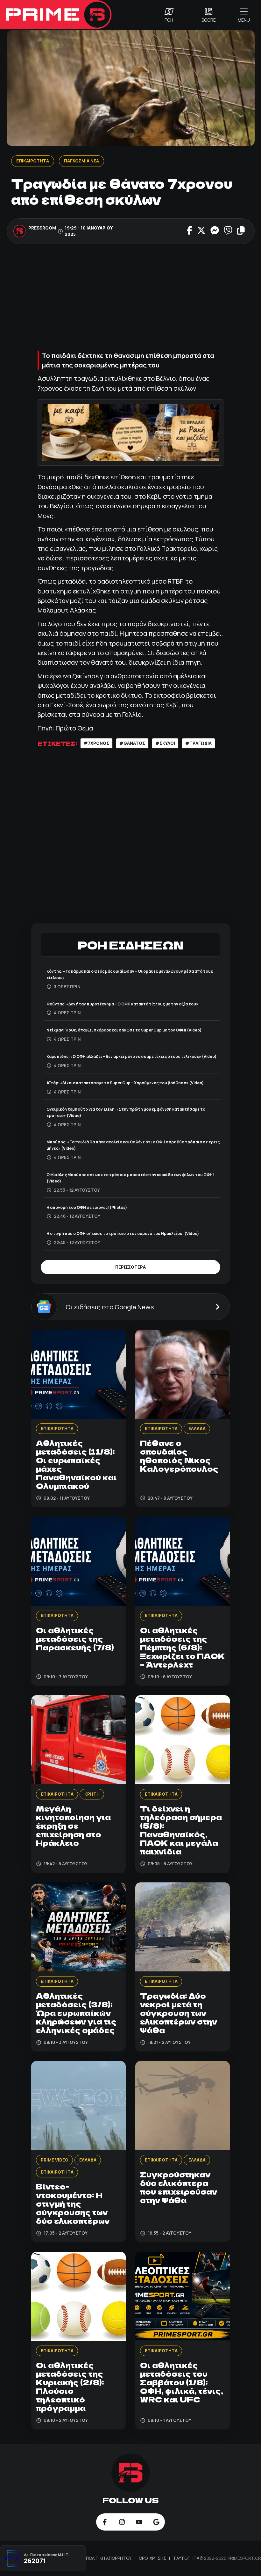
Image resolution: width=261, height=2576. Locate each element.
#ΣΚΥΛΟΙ (165, 743)
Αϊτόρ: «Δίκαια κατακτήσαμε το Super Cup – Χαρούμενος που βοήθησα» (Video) (125, 1083)
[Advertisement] (130, 298)
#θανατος (132, 743)
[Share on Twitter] (201, 231)
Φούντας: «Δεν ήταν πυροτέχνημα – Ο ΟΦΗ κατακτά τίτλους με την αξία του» (122, 1004)
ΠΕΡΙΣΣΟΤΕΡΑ (130, 1267)
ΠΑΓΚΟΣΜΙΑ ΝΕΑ (81, 161)
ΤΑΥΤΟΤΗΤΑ (186, 2558)
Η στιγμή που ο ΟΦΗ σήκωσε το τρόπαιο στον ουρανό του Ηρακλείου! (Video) (123, 1233)
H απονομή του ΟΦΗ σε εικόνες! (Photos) (87, 1207)
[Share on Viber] (228, 231)
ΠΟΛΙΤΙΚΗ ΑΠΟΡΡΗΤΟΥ (109, 2558)
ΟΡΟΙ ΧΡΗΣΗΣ (153, 2558)
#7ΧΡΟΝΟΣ (96, 743)
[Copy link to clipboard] (241, 231)
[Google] (156, 2522)
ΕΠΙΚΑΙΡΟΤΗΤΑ (32, 161)
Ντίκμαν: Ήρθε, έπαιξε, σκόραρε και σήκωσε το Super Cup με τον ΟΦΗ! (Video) (124, 1030)
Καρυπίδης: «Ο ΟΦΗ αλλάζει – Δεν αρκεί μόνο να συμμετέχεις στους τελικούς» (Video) (131, 1056)
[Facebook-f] (105, 2522)
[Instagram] (122, 2522)
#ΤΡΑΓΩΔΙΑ (198, 743)
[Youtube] (139, 2522)
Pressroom (42, 228)
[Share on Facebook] (190, 231)
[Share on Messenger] (215, 231)
